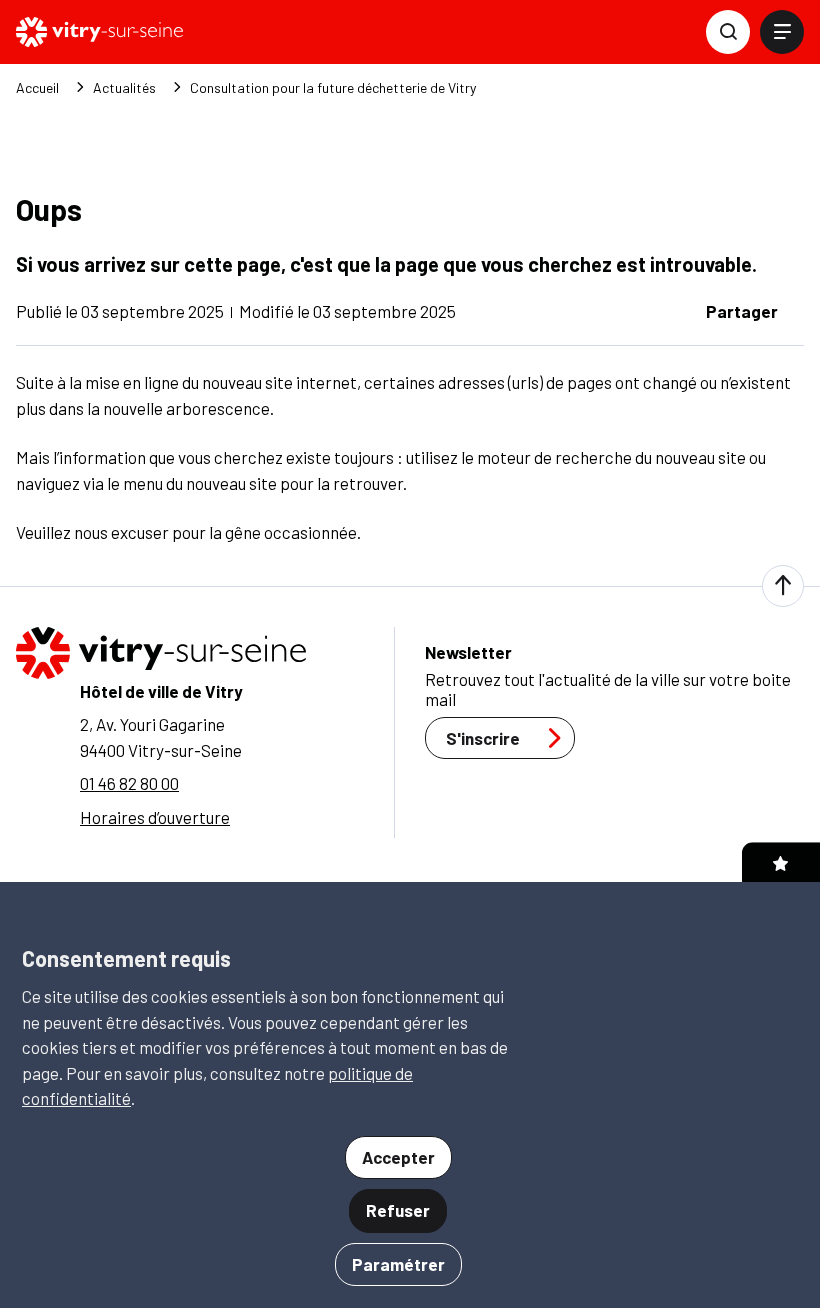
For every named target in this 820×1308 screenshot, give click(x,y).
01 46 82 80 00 (129, 783)
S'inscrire (483, 738)
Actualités (124, 88)
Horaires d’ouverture (155, 817)
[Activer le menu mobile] (782, 32)
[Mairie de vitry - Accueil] (99, 32)
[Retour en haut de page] (783, 586)
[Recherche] (728, 32)
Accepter (398, 1157)
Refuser (398, 1210)
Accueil (37, 88)
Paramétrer (398, 1264)
